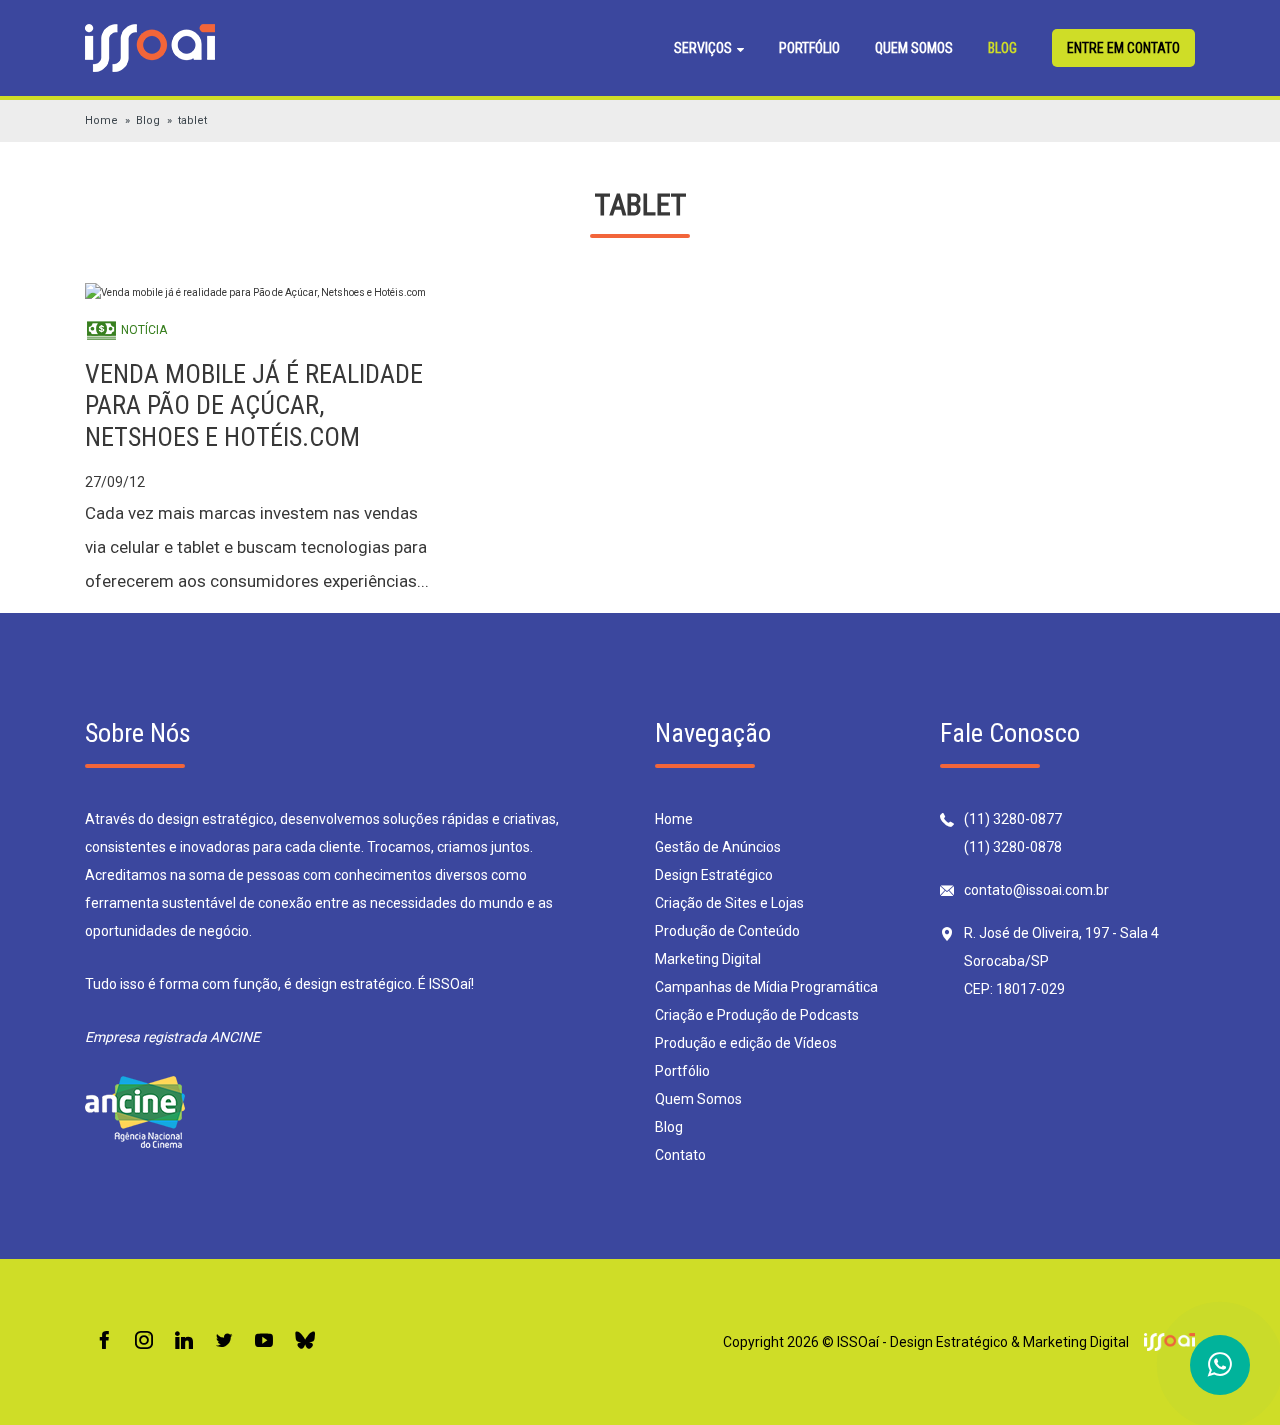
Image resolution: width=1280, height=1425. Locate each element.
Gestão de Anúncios (718, 847)
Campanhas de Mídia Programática (766, 987)
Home (101, 120)
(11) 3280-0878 (1013, 847)
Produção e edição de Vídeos (746, 1043)
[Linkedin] (184, 1341)
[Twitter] (224, 1341)
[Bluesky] (305, 1341)
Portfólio (809, 48)
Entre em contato (1123, 48)
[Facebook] (104, 1341)
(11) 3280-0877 (1013, 819)
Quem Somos (914, 48)
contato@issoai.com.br (1036, 890)
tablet (192, 120)
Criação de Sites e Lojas (729, 903)
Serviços (704, 48)
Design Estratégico (714, 875)
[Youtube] (264, 1341)
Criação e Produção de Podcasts (757, 1015)
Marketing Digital (708, 959)
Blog (1002, 48)
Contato (680, 1155)
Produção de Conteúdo (727, 931)
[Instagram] (144, 1341)
